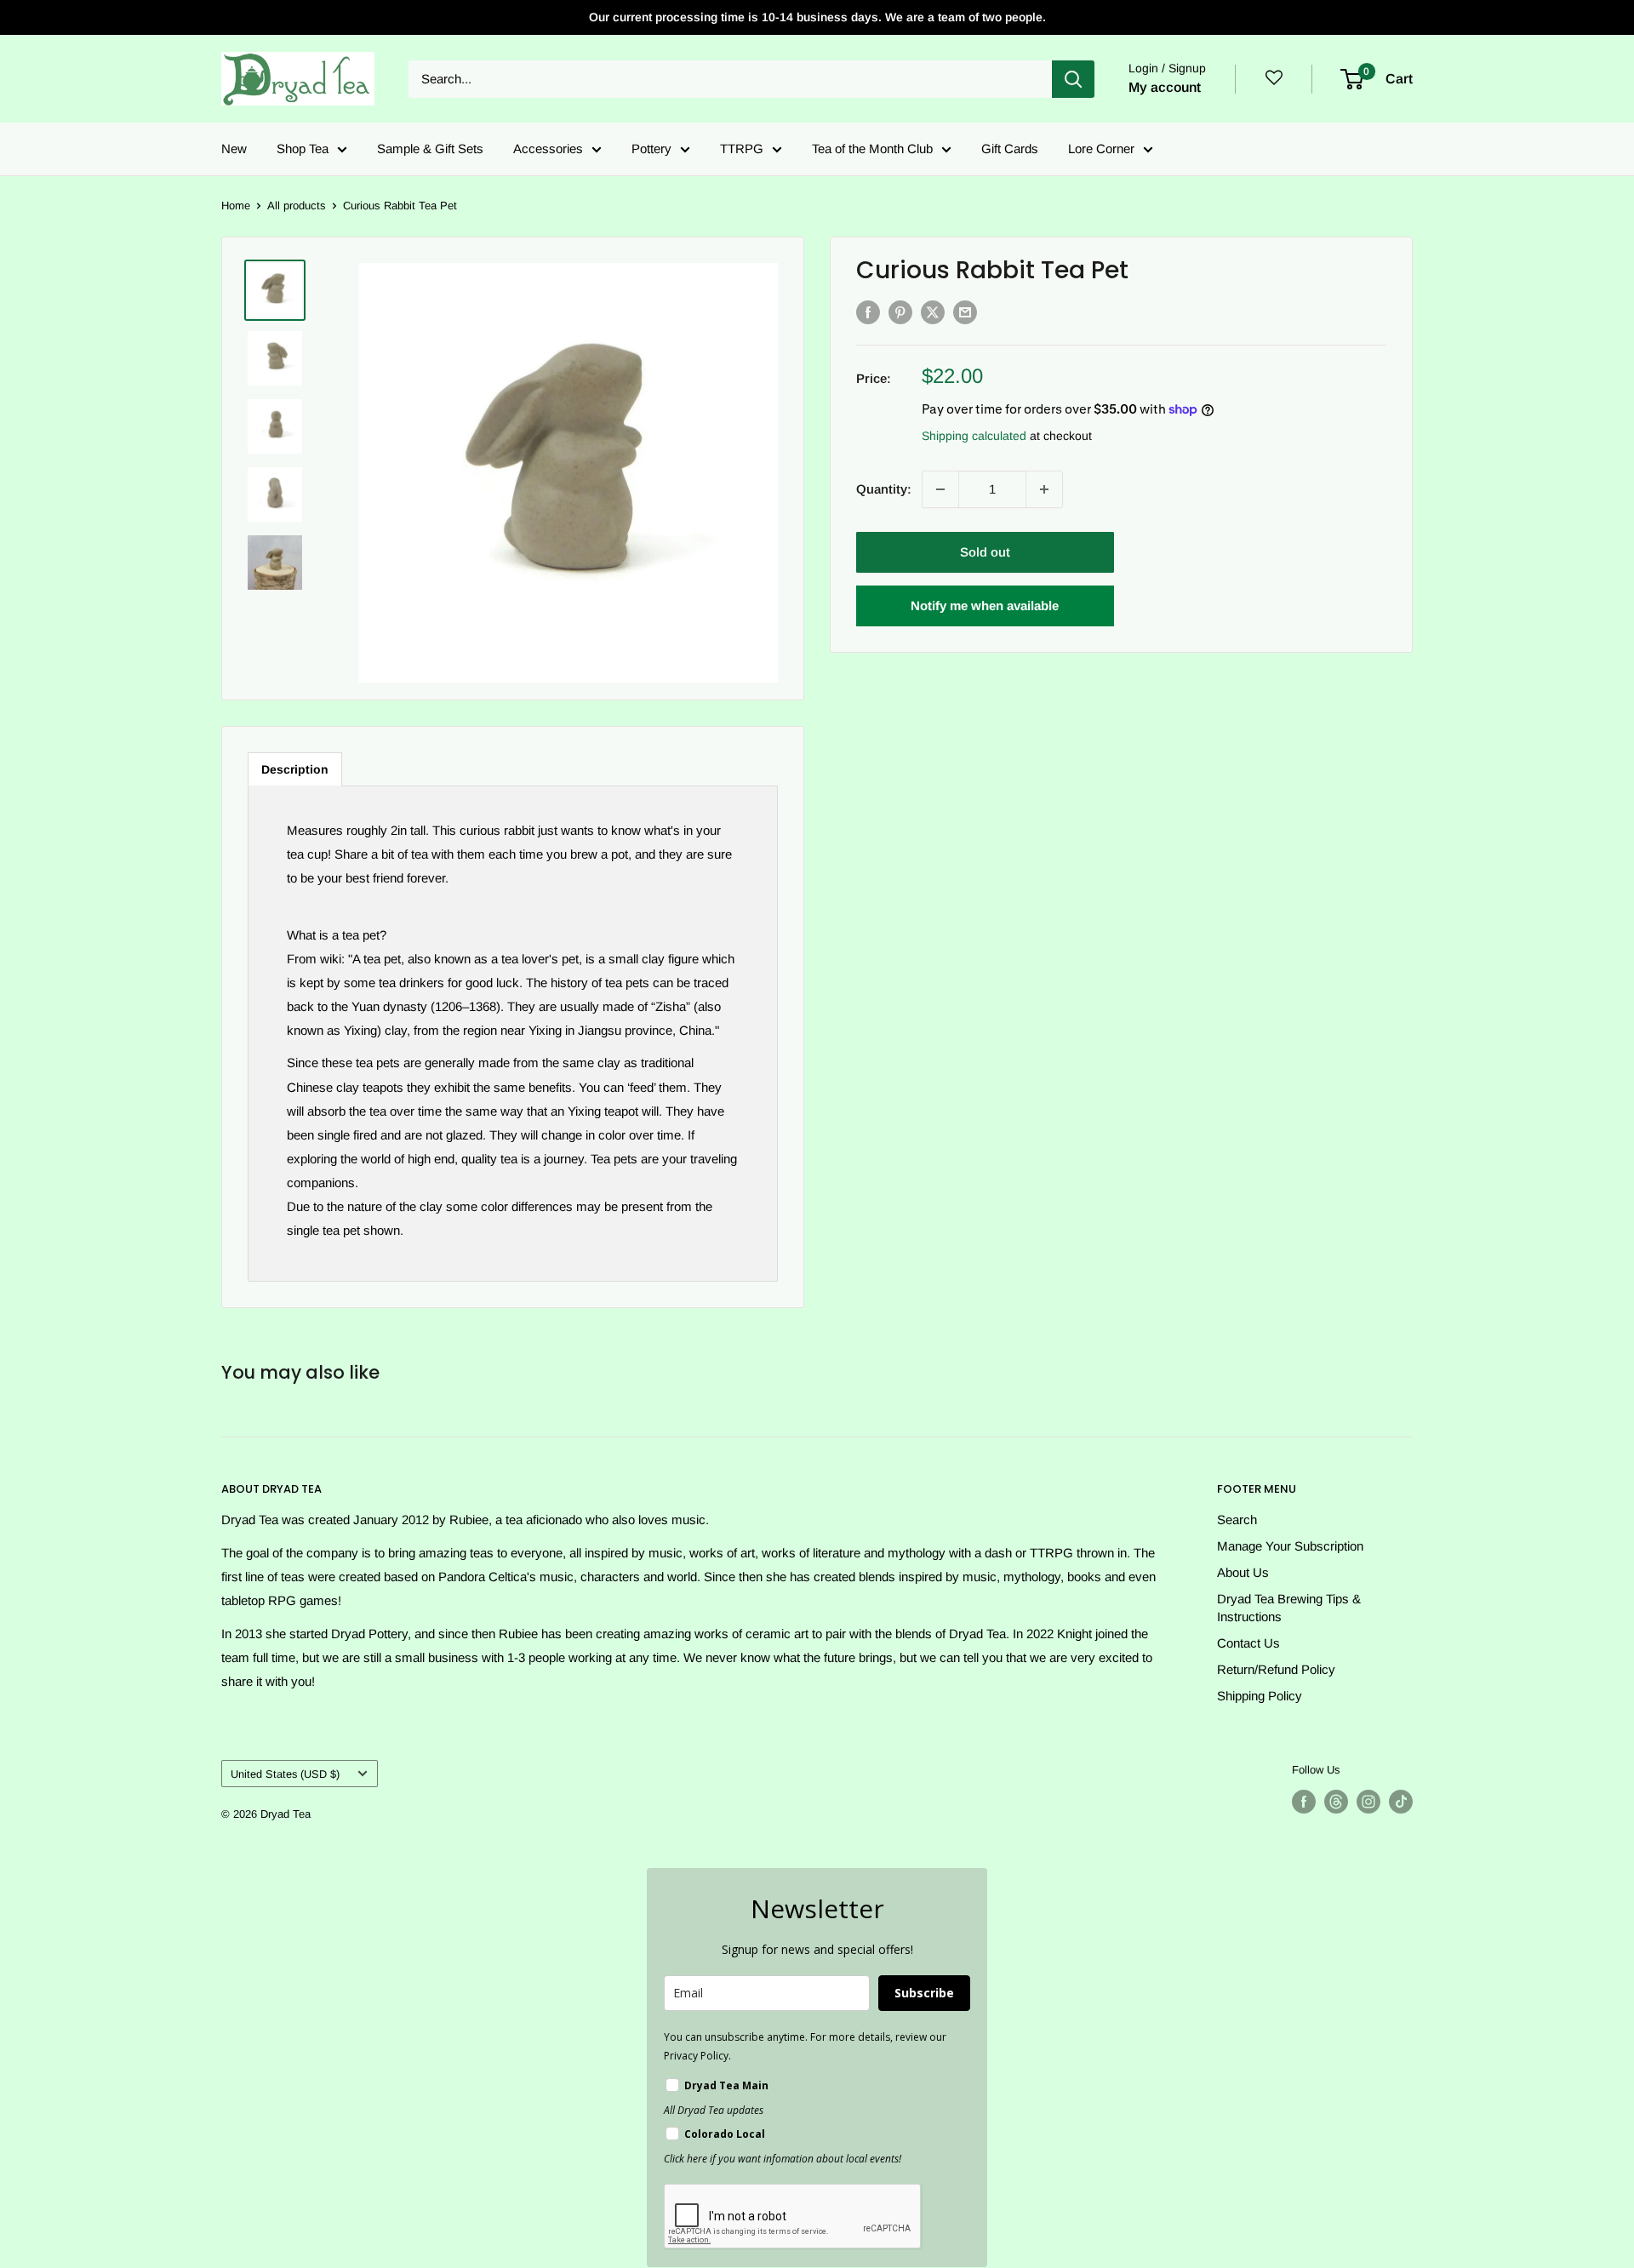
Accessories (548, 149)
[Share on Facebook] (868, 312)
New (234, 149)
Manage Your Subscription (1290, 1546)
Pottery (651, 149)
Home (236, 206)
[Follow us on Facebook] (1304, 1802)
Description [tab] (295, 769)
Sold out (985, 552)
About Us (1243, 1572)
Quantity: (884, 489)
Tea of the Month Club (872, 149)
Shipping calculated (974, 436)
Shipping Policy (1260, 1696)
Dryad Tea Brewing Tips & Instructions (1289, 1608)
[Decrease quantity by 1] (940, 489)
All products (297, 206)
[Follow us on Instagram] (1368, 1802)
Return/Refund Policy (1276, 1669)
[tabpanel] (513, 1034)
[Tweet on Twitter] (933, 312)
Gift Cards (1010, 149)
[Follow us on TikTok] (1401, 1802)
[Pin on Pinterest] (900, 312)
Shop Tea (303, 149)
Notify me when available (985, 606)
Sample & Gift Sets (430, 149)
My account (1165, 87)
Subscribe (924, 1993)
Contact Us (1248, 1643)
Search (1237, 1520)
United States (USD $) (285, 1774)
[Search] (1073, 79)
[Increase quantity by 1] (1044, 489)
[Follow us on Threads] (1336, 1802)
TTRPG (742, 149)
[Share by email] (965, 312)
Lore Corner (1101, 149)
